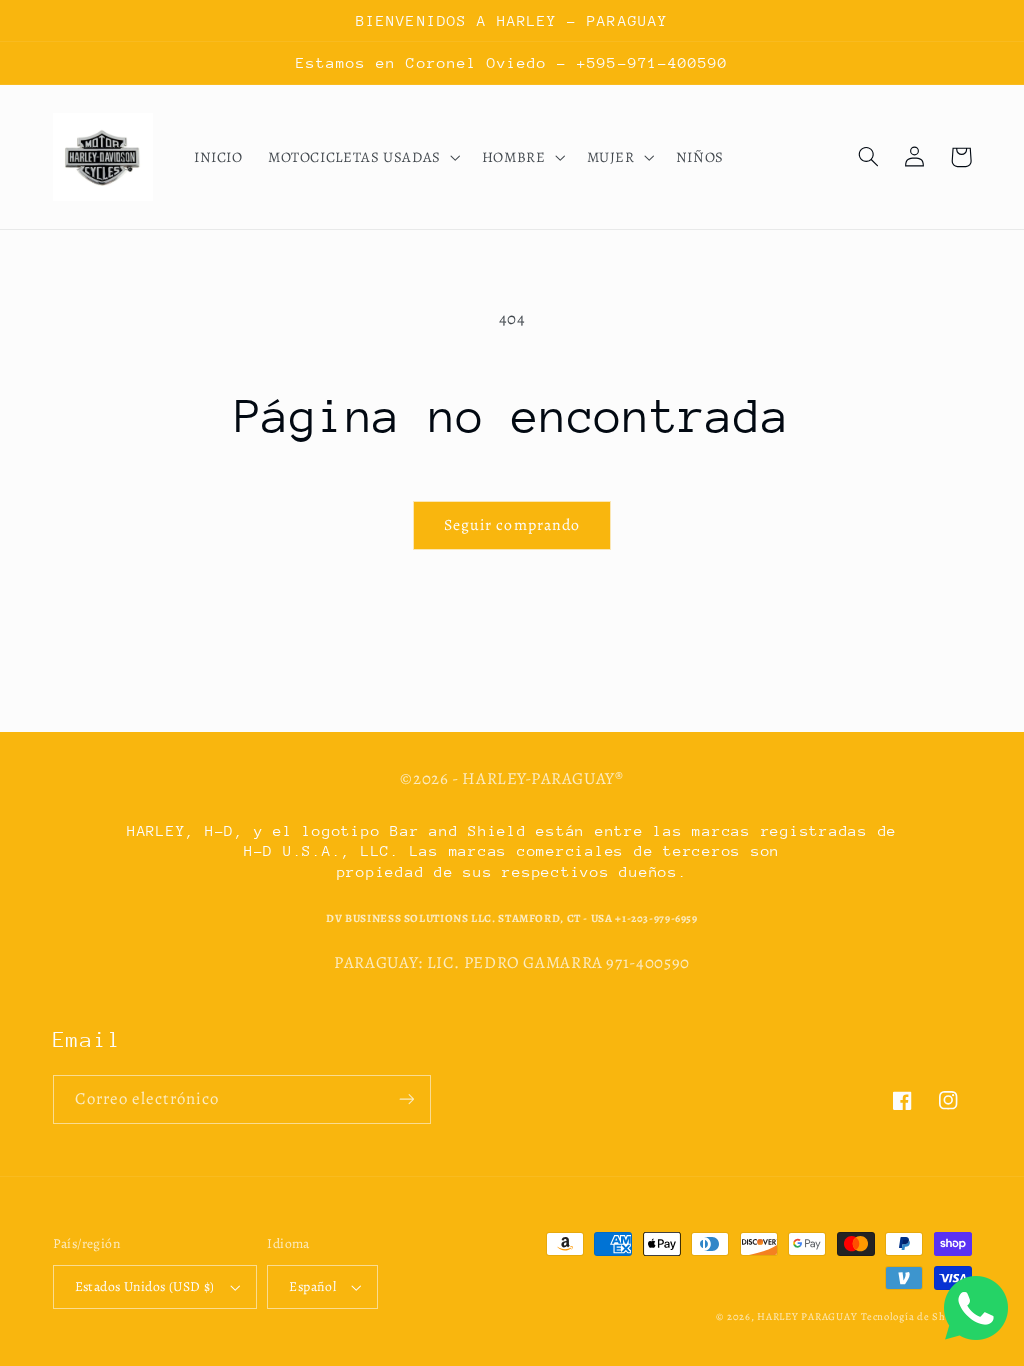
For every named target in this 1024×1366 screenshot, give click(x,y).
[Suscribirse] (406, 1099)
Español (312, 1286)
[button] (362, 157)
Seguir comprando (512, 524)
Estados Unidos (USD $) (145, 1286)
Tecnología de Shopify (916, 1316)
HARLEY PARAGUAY (807, 1316)
